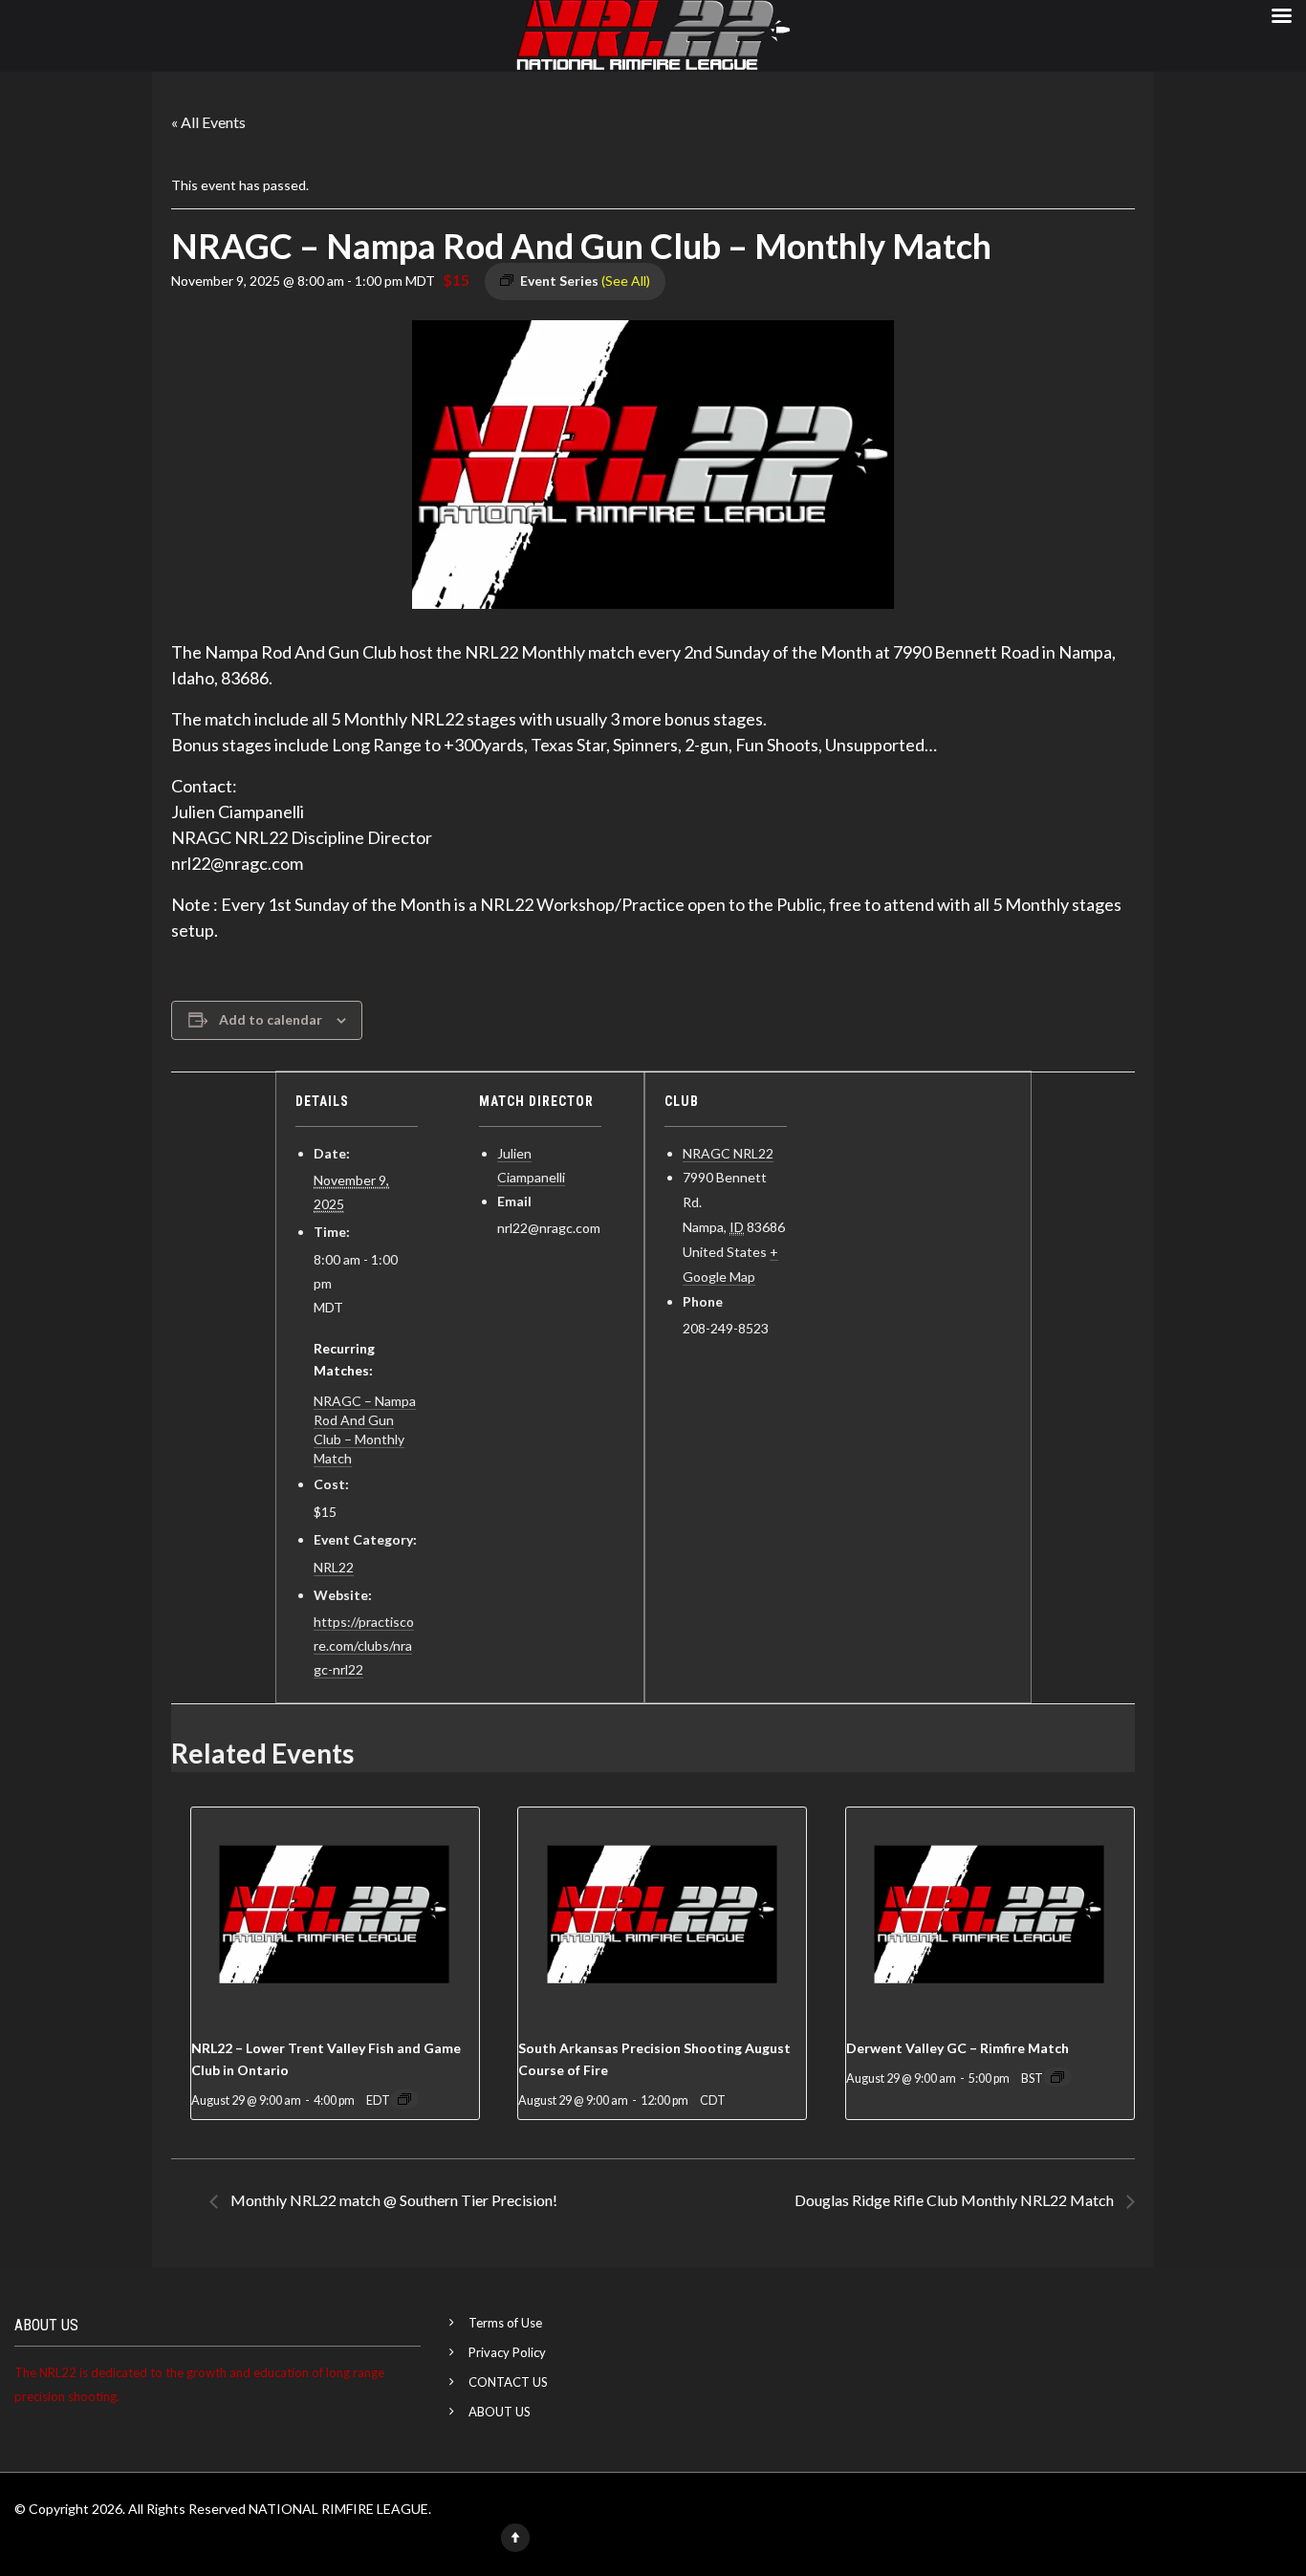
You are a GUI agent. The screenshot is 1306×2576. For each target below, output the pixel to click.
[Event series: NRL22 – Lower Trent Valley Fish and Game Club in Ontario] (404, 2099)
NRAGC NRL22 (728, 1153)
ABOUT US (500, 2412)
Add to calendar (271, 1019)
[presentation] (335, 1916)
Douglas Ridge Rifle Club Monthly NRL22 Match (956, 2200)
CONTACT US (508, 2382)
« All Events (208, 122)
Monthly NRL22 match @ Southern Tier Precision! (392, 2200)
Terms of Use (505, 2323)
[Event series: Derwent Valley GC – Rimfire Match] (1057, 2077)
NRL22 (334, 1567)
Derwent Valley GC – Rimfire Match (958, 2048)
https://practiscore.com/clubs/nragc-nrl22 (364, 1645)
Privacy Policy (507, 2352)
